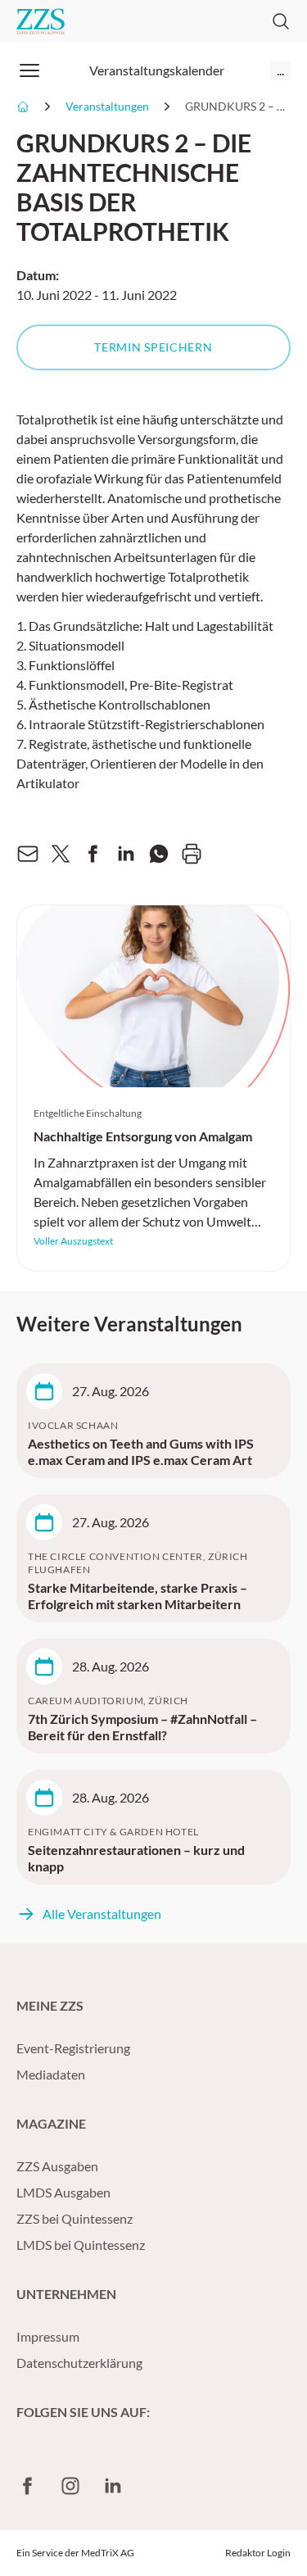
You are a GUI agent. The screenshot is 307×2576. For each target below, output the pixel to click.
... (280, 70)
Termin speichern (153, 347)
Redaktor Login (258, 2553)
